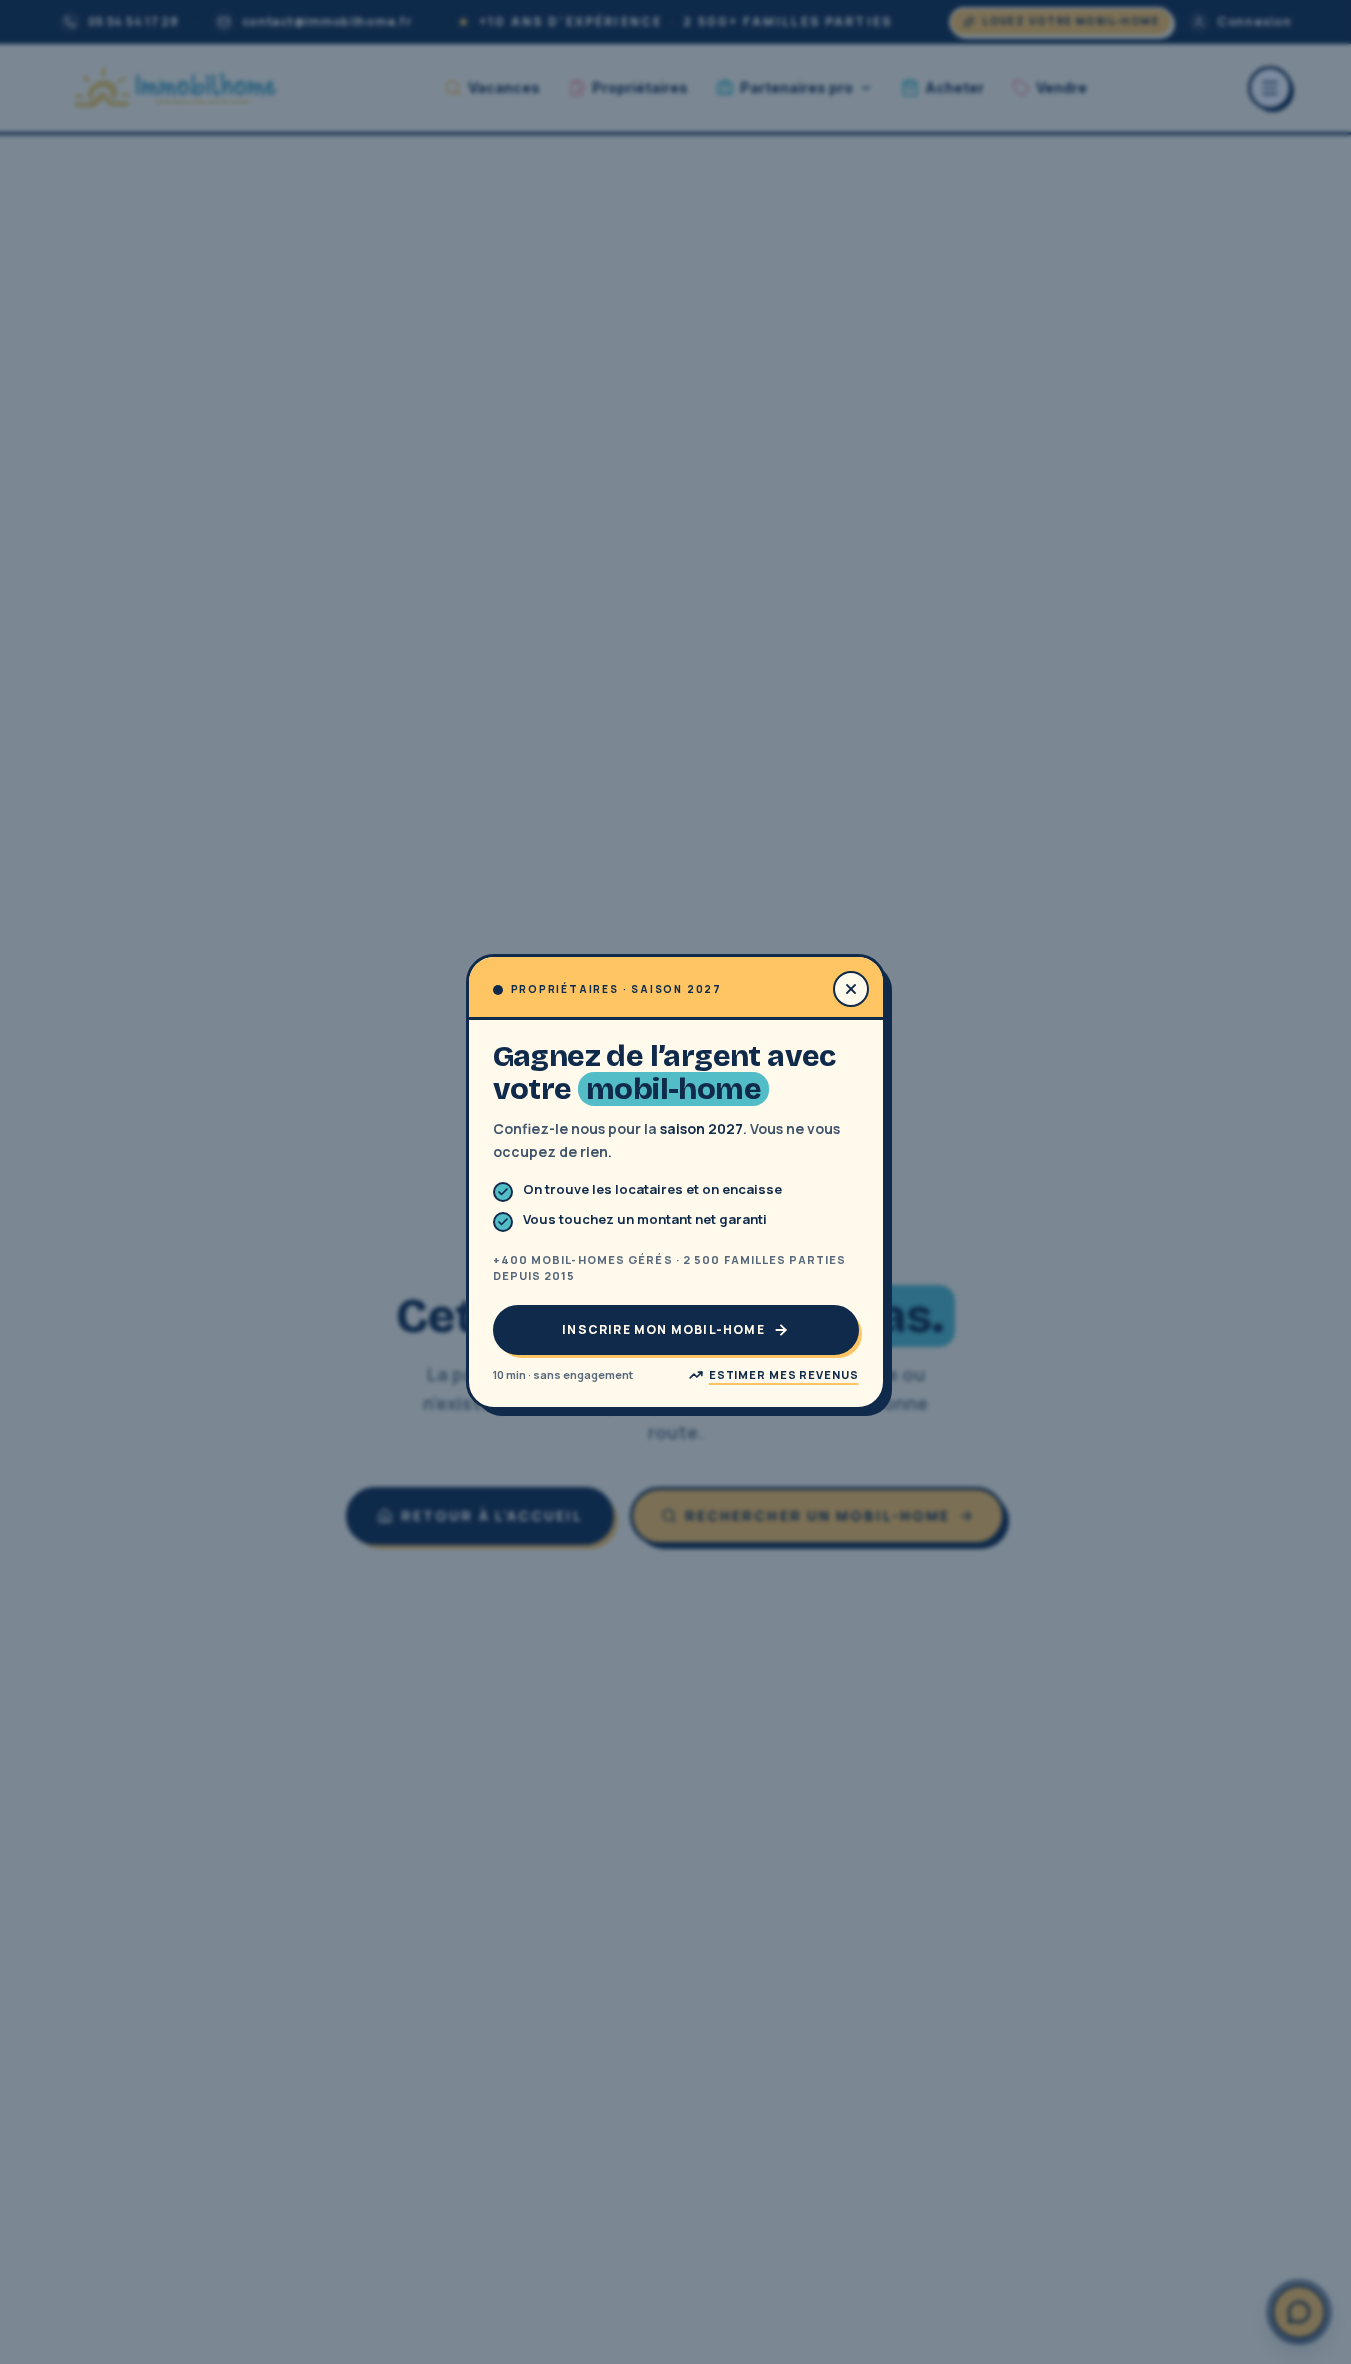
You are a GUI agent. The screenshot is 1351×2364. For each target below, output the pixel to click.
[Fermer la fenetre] (851, 989)
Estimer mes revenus (784, 1374)
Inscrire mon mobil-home (663, 1329)
